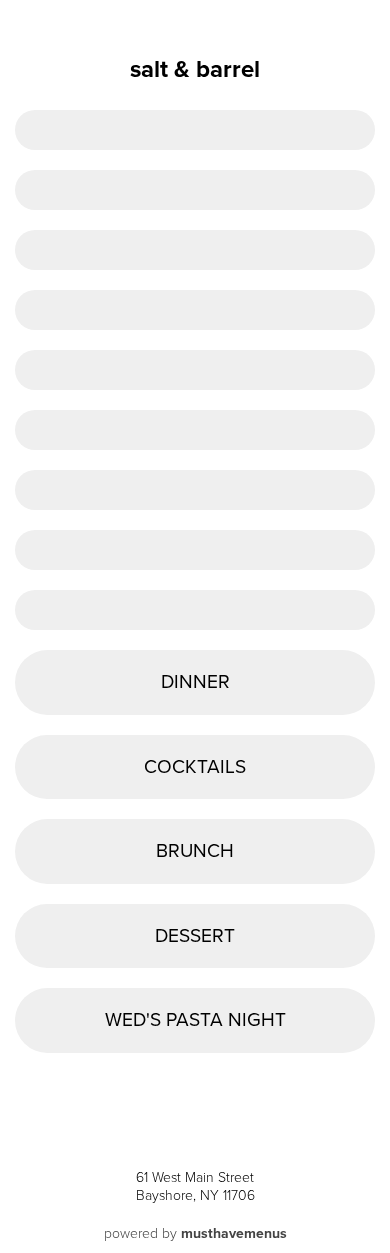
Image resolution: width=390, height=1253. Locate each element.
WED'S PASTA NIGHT (195, 1019)
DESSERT (195, 935)
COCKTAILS (195, 766)
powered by (195, 1233)
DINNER (195, 681)
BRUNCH (195, 850)
